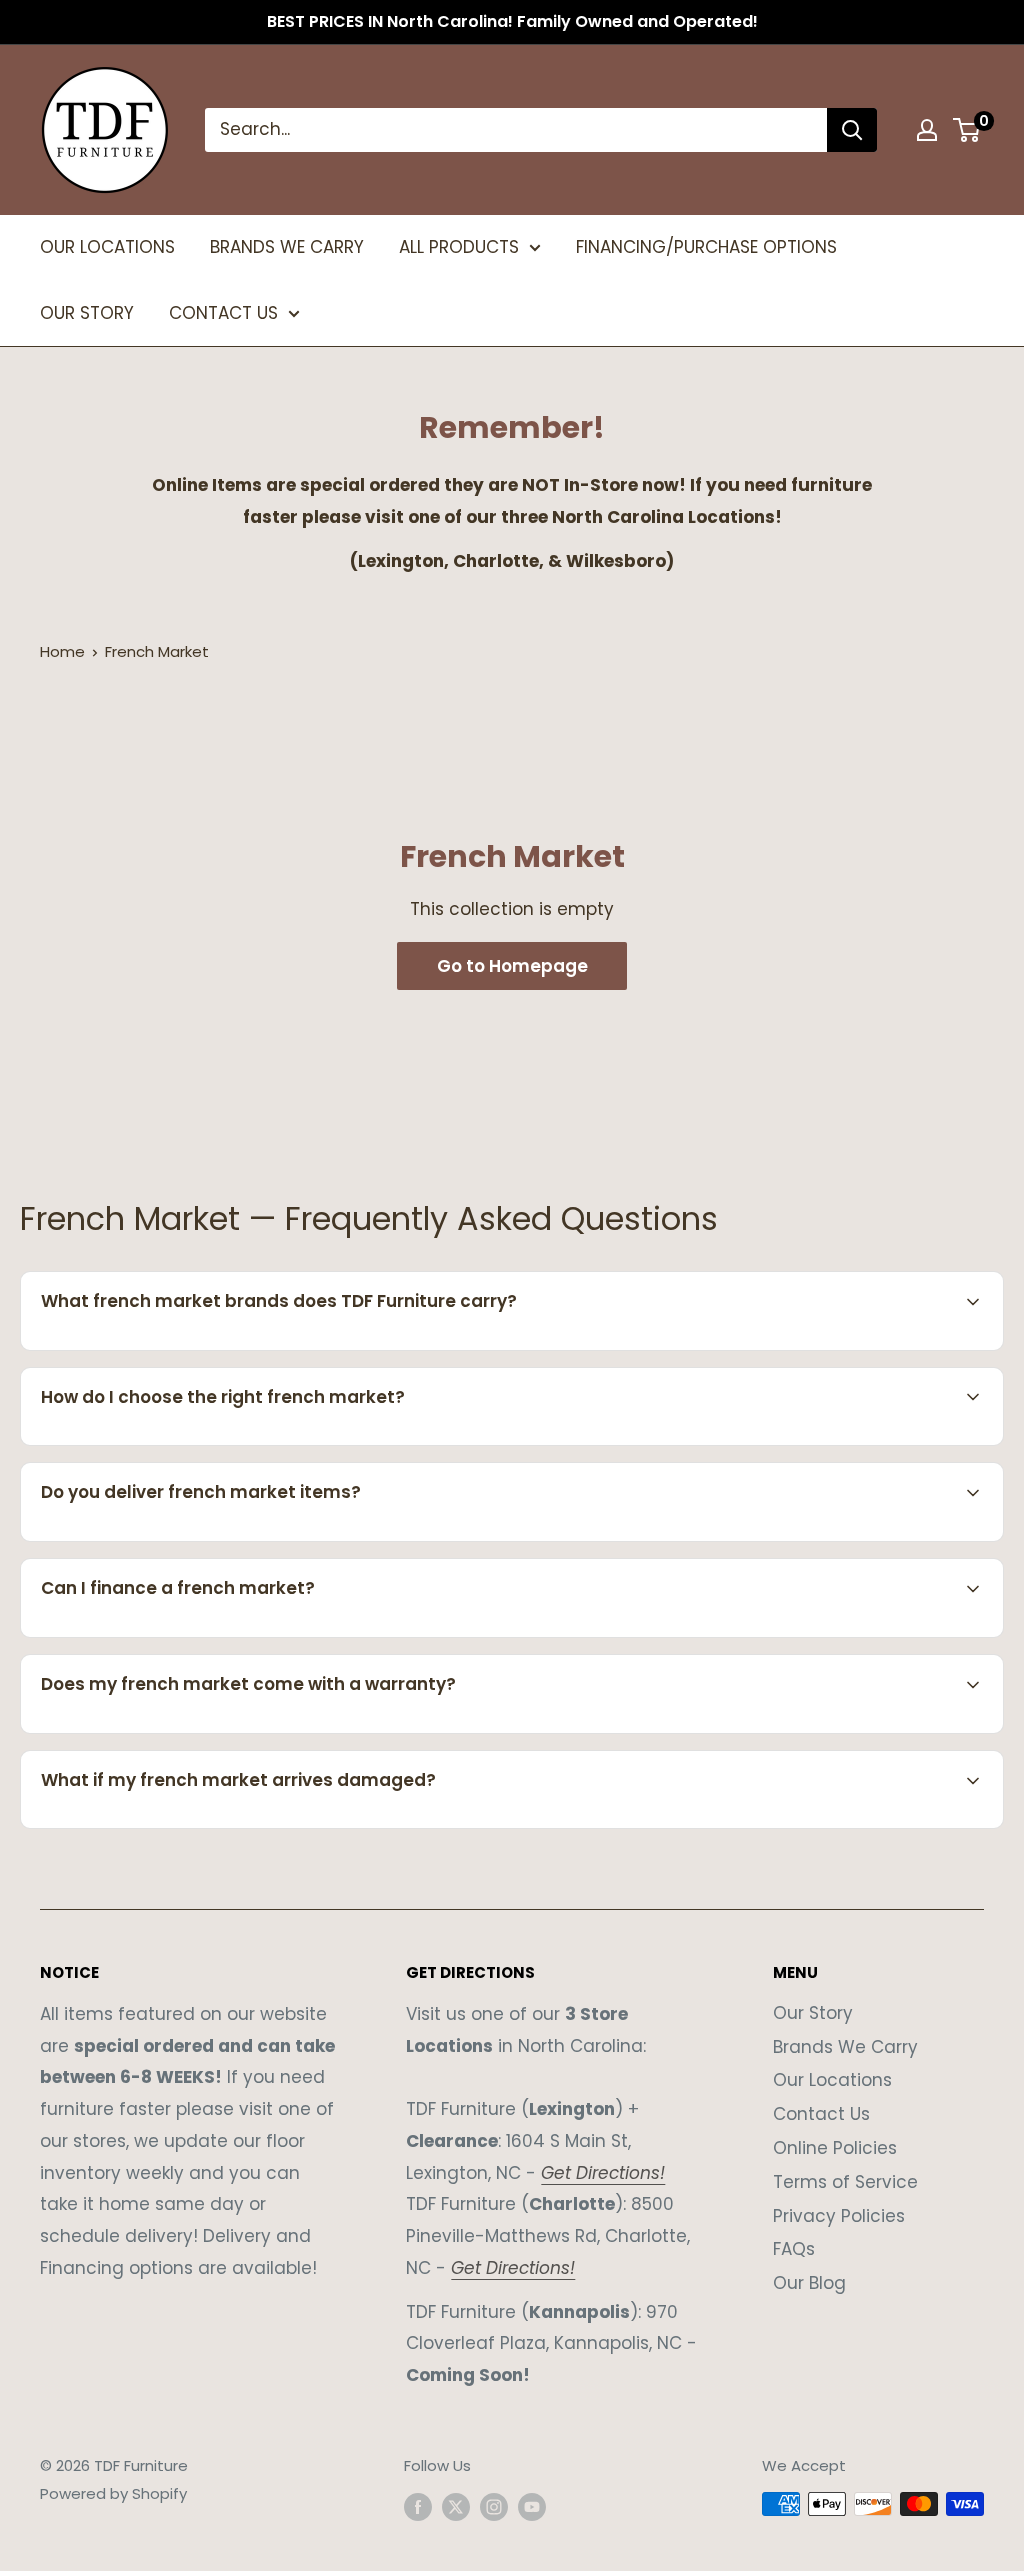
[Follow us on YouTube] (532, 2506)
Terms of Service (845, 2182)
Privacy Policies (839, 2216)
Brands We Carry (845, 2047)
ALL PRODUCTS (459, 247)
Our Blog (809, 2283)
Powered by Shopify (113, 2493)
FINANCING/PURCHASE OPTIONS (706, 247)
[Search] (852, 130)
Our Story (813, 2013)
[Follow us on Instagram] (494, 2506)
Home (62, 651)
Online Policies (835, 2148)
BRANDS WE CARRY (287, 247)
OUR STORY (87, 313)
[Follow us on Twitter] (456, 2506)
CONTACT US (223, 313)
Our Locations (832, 2080)
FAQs (794, 2249)
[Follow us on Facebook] (418, 2506)
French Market (157, 651)
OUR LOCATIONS (107, 247)
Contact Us (821, 2114)
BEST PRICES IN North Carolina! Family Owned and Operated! (512, 21)
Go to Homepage (512, 966)
